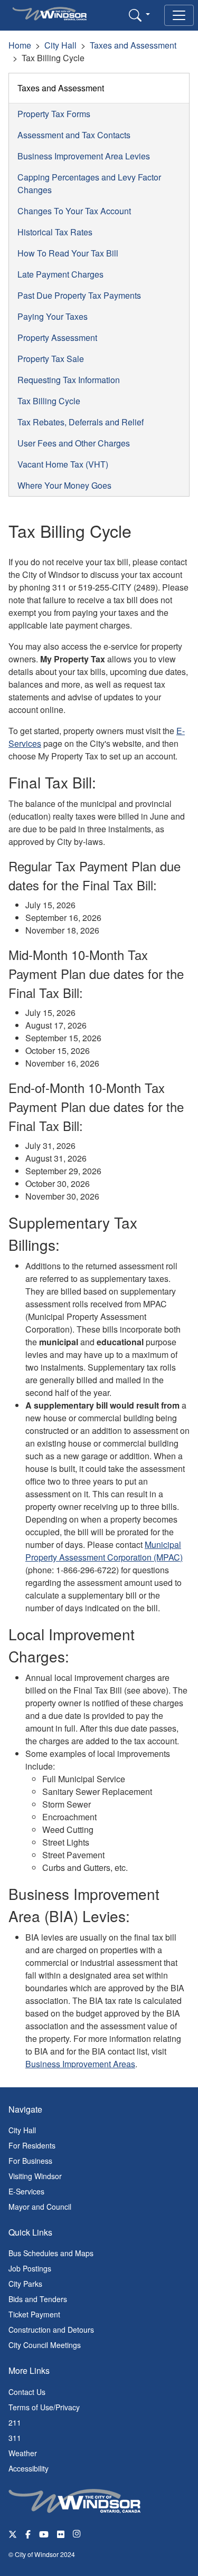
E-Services (26, 2191)
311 (15, 2438)
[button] (139, 15)
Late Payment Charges (60, 274)
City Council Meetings (45, 2345)
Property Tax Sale (51, 359)
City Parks (25, 2284)
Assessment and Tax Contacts (74, 135)
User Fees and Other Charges (74, 443)
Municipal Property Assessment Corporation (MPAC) (104, 1551)
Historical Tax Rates (55, 232)
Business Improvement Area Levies (84, 156)
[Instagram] (78, 2534)
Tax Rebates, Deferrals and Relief (81, 422)
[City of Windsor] (74, 2499)
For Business (30, 2161)
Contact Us (27, 2392)
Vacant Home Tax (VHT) (63, 464)
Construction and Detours (51, 2330)
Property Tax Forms (54, 114)
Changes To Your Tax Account (74, 211)
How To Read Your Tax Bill (68, 253)
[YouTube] (44, 2534)
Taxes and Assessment (133, 45)
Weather (23, 2453)
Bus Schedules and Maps (51, 2253)
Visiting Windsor (35, 2176)
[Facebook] (28, 2534)
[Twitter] (13, 2534)
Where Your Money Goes (64, 485)
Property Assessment (57, 338)
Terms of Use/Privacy (44, 2407)
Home (20, 45)
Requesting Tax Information (69, 380)
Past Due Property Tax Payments (79, 295)
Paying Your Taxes (53, 316)
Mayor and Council (40, 2207)
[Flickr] (61, 2534)
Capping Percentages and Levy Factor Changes (89, 183)
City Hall (60, 45)
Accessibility (29, 2468)
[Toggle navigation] (179, 15)
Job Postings (30, 2268)
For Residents (32, 2145)
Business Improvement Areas (80, 2064)
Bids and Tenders (38, 2299)
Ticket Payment (34, 2314)
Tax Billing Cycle (49, 401)
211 (15, 2422)
